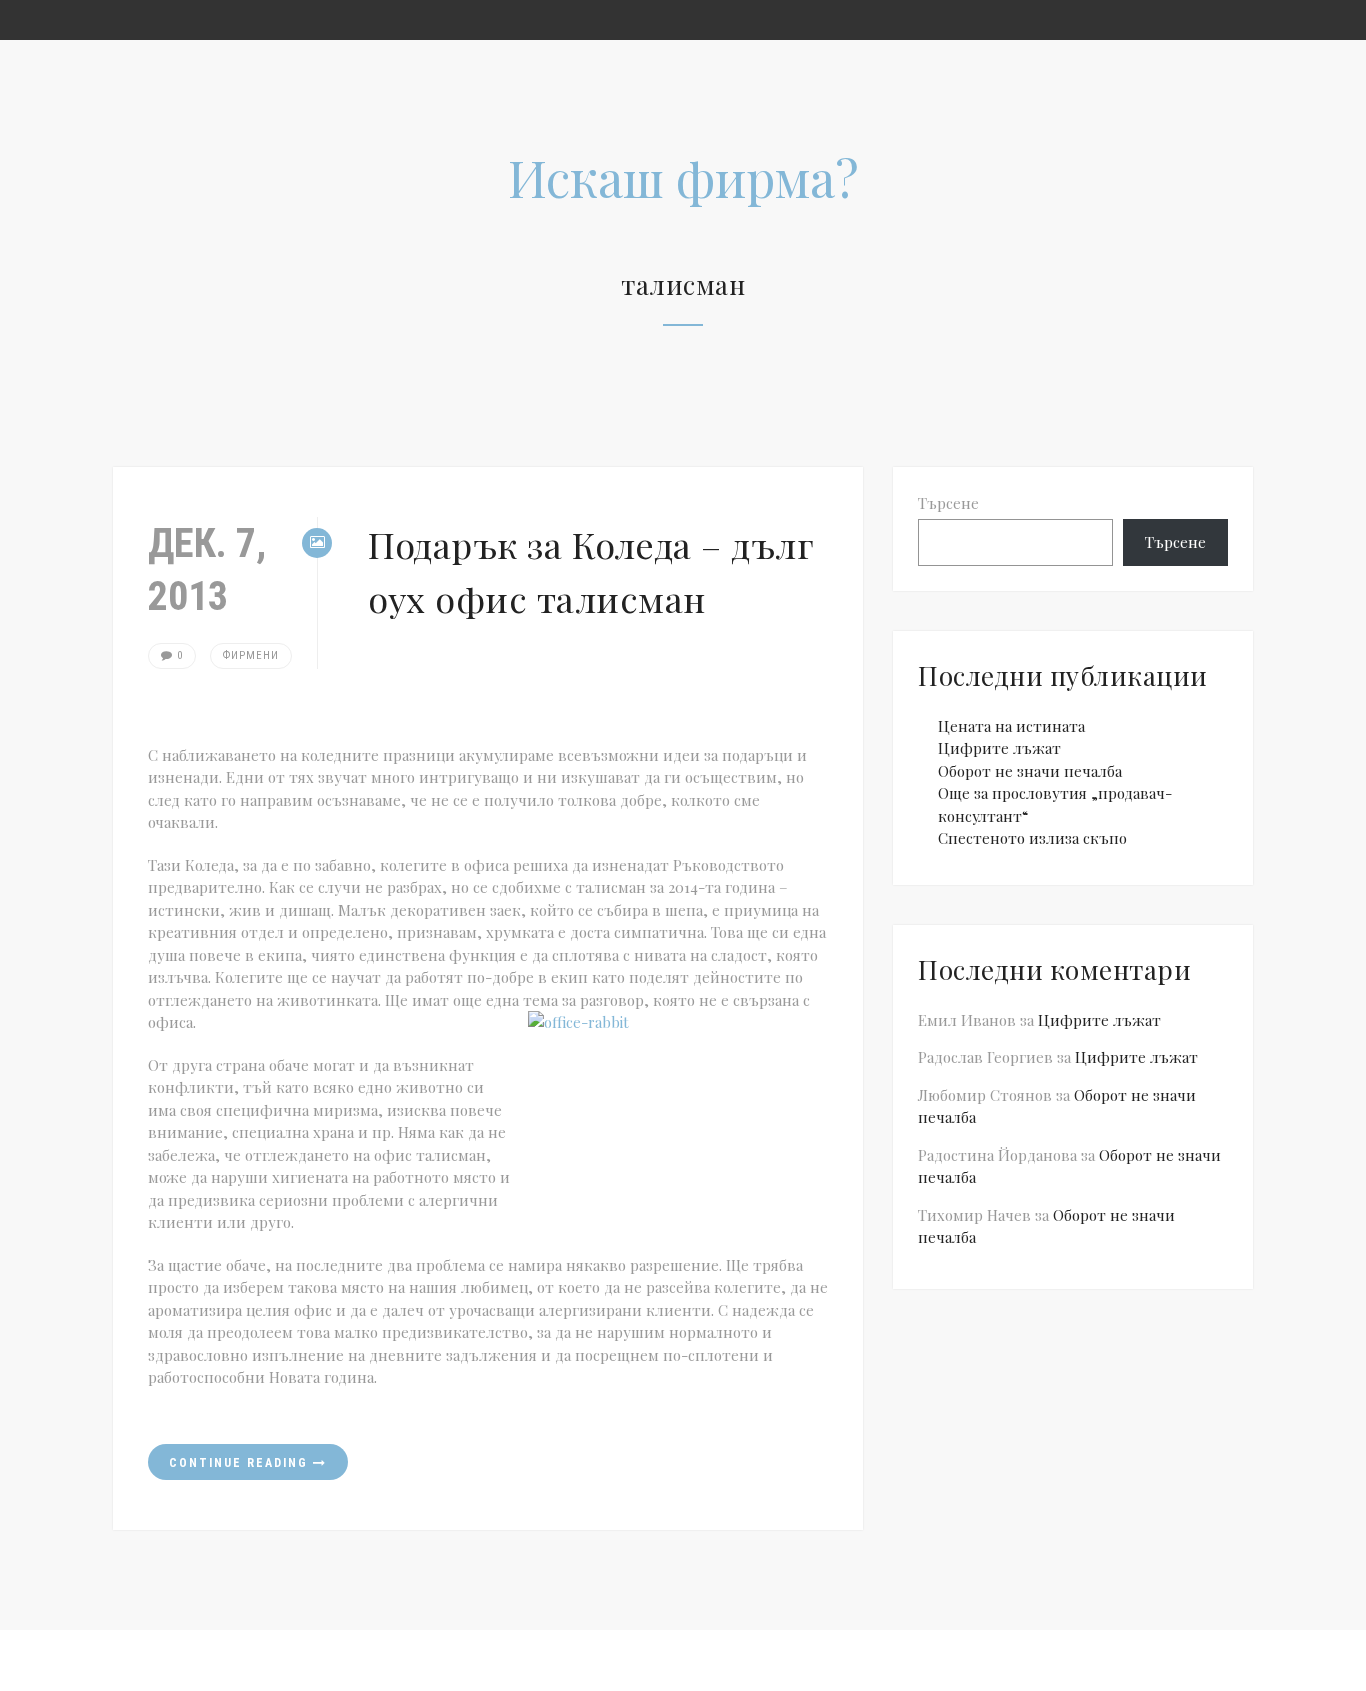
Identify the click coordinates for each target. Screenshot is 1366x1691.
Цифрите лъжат (999, 748)
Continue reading (241, 1463)
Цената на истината (1011, 726)
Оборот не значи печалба (1030, 771)
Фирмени (251, 655)
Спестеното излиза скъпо (1032, 838)
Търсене (948, 503)
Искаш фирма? (683, 177)
